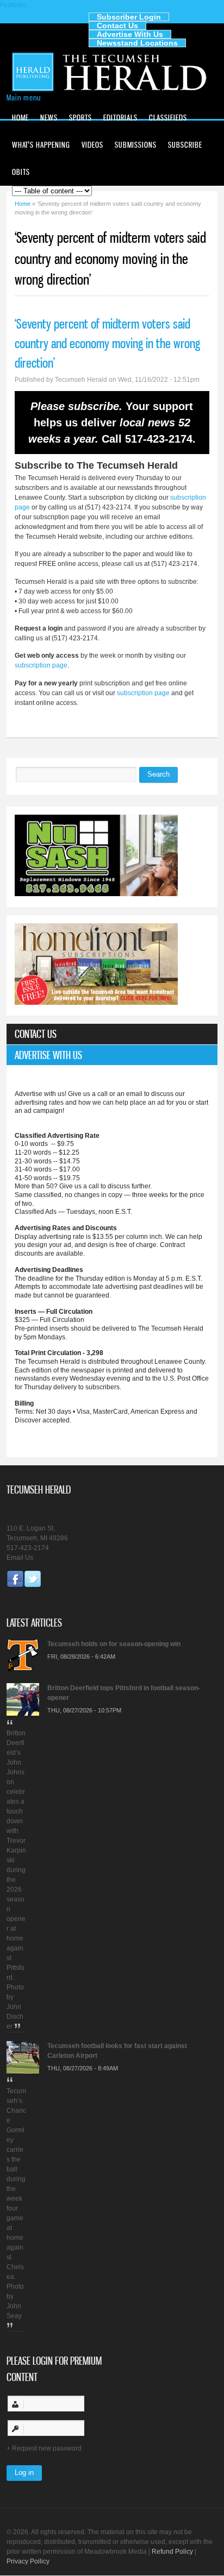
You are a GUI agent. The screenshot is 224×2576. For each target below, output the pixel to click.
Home (20, 118)
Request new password (47, 2448)
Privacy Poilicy (28, 2561)
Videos (92, 145)
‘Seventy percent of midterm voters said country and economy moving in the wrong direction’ (107, 343)
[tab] (112, 1034)
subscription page (41, 665)
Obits (21, 172)
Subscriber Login (129, 17)
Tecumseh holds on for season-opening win (114, 1644)
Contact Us (117, 26)
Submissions (136, 145)
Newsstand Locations (137, 43)
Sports (80, 118)
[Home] (112, 90)
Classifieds (168, 118)
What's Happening (41, 145)
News (49, 118)
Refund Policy (172, 2552)
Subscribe (185, 145)
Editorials (120, 118)
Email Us (20, 1558)
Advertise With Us (130, 34)
